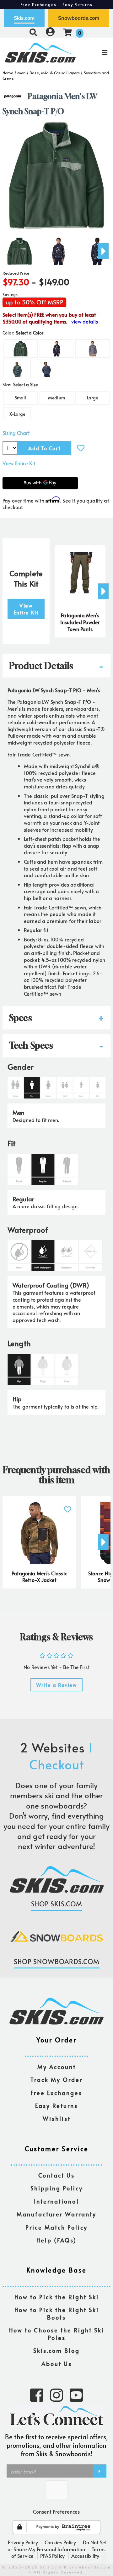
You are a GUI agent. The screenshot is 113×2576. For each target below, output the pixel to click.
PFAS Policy (52, 2556)
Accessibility (85, 2556)
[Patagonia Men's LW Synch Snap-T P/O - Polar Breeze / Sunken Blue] (58, 249)
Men (21, 73)
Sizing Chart (16, 433)
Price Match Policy (56, 2228)
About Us (57, 2364)
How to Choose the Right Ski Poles (57, 2334)
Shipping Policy (57, 2188)
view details (85, 321)
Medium (56, 398)
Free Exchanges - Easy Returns (56, 4)
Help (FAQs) (56, 2240)
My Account (57, 2067)
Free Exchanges (56, 2093)
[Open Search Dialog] (33, 32)
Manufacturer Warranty (56, 2214)
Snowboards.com (79, 18)
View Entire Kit (19, 463)
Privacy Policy (23, 2542)
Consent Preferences (56, 2511)
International (56, 2202)
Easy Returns (56, 2106)
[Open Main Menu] (94, 53)
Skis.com (24, 18)
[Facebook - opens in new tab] (37, 2394)
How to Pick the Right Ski (57, 2297)
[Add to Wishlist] (81, 448)
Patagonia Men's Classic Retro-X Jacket (39, 1577)
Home (8, 73)
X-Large (17, 414)
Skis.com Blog (56, 2351)
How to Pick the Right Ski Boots (57, 2314)
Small (21, 398)
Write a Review (56, 1685)
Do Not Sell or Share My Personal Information (58, 2546)
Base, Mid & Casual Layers (55, 73)
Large (93, 398)
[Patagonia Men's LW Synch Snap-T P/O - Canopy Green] (19, 249)
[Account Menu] (50, 32)
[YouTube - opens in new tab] (76, 2394)
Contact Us (56, 2176)
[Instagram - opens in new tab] (56, 2394)
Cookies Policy (60, 2542)
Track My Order (56, 2080)
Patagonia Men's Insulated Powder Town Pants (80, 622)
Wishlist (57, 2119)
